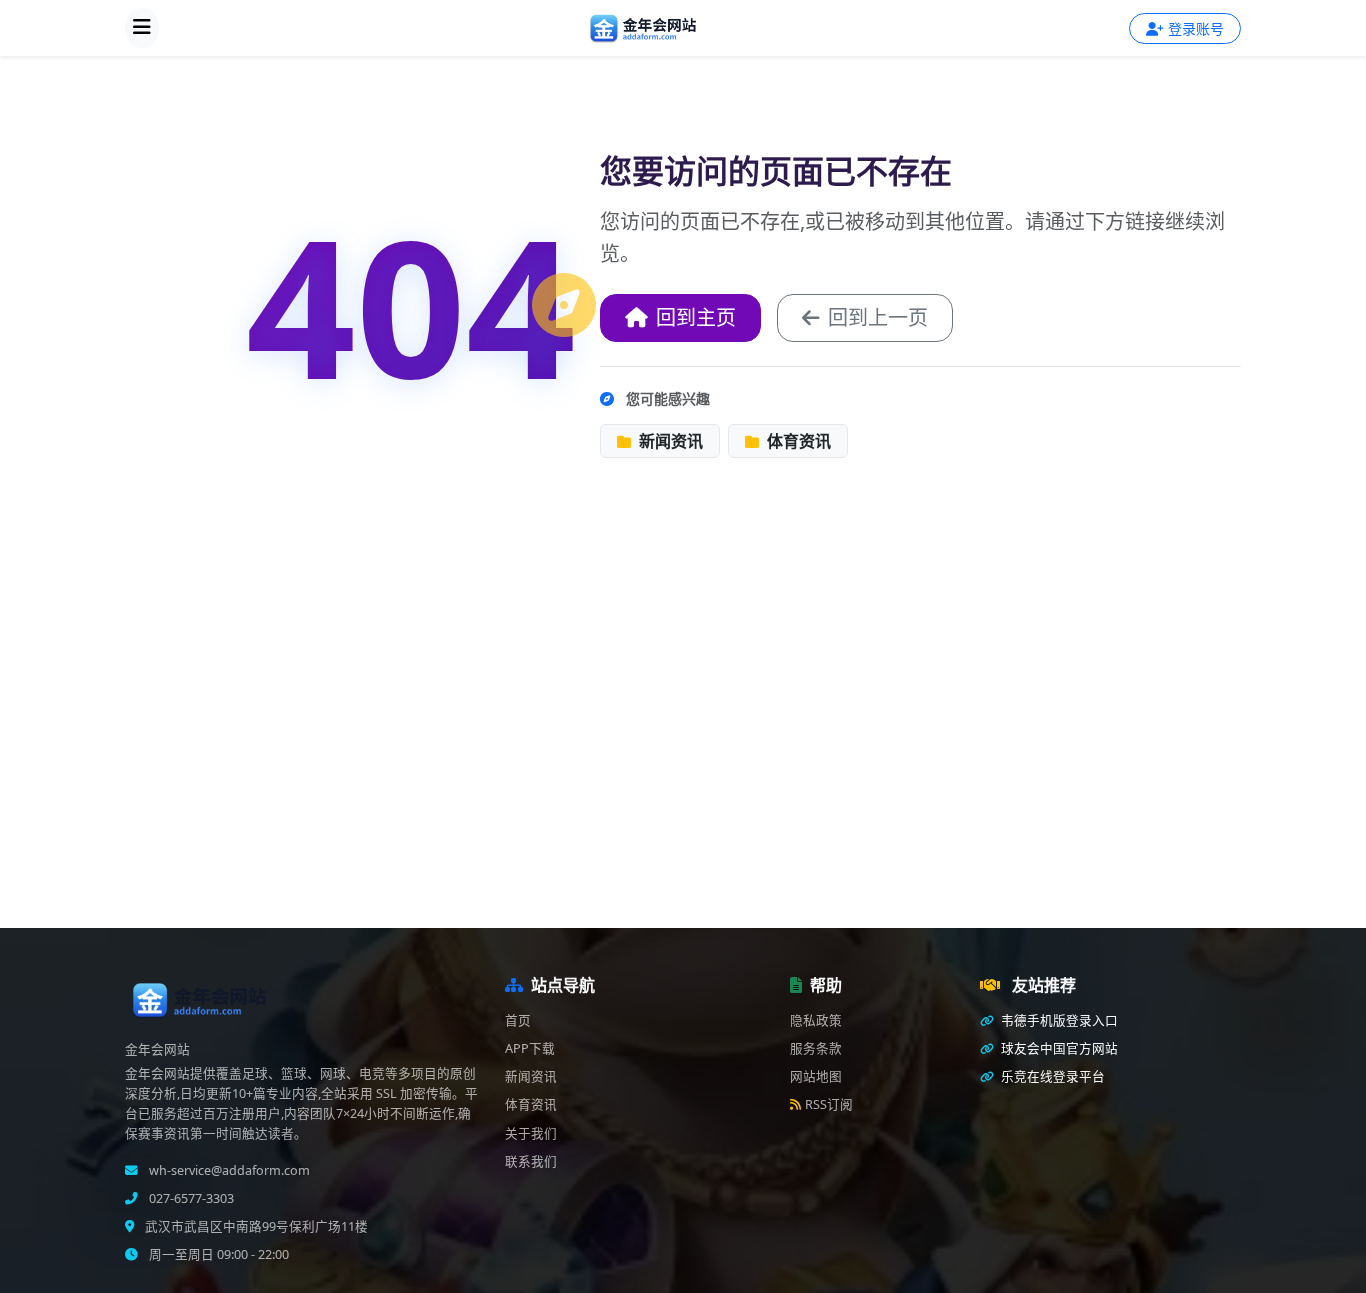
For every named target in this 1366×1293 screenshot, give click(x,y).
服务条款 (816, 1048)
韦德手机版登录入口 (1058, 1020)
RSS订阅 (829, 1104)
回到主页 (696, 317)
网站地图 (816, 1076)
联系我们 (531, 1161)
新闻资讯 (669, 441)
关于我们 (531, 1133)
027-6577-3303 (190, 1198)
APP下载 (530, 1048)
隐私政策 (816, 1020)
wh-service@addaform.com (228, 1170)
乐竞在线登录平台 (1051, 1076)
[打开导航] (142, 28)
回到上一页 (878, 317)
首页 (518, 1020)
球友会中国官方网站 (1058, 1048)
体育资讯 (797, 441)
